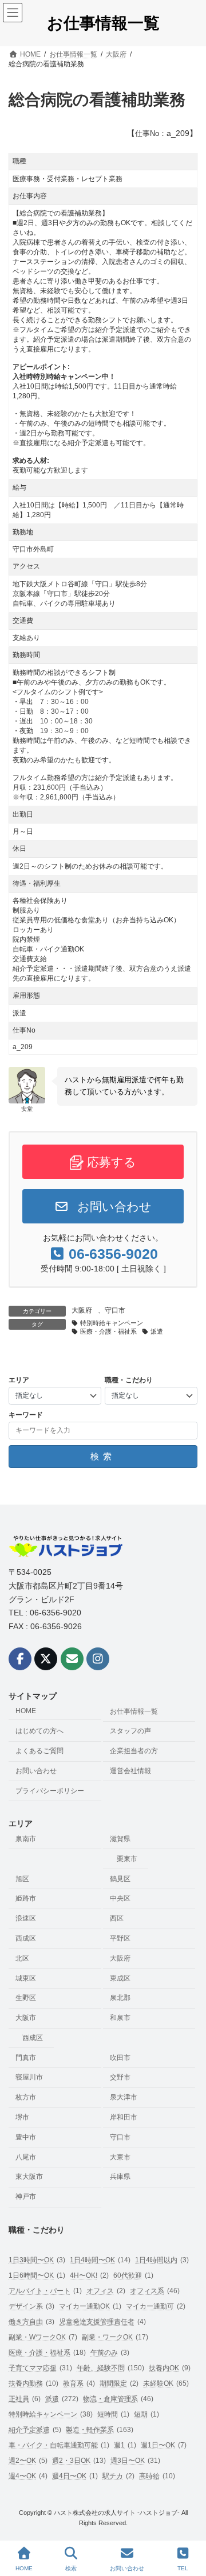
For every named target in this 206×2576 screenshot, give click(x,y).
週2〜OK (28, 2461)
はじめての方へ (39, 1731)
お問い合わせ (113, 1207)
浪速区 (26, 1918)
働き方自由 (31, 2322)
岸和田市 (124, 2117)
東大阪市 (29, 2177)
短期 (146, 2414)
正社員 (25, 2399)
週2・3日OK (79, 2461)
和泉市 (120, 2018)
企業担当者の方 (134, 1751)
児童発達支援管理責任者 (102, 2322)
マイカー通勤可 (156, 2306)
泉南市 (26, 1839)
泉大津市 (124, 2097)
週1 (125, 2445)
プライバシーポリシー (50, 1791)
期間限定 (119, 2383)
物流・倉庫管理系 (118, 2399)
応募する (110, 1162)
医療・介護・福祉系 (108, 1331)
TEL (183, 2568)
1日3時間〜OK (37, 2260)
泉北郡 (120, 1998)
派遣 (157, 1331)
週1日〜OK (164, 2445)
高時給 (157, 2476)
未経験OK (166, 2383)
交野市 (120, 2078)
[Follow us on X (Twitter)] (46, 1659)
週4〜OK (28, 2476)
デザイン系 (31, 2306)
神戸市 (26, 2197)
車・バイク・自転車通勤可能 (59, 2445)
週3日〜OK (135, 2461)
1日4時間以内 (162, 2260)
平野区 (120, 1938)
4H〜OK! (89, 2275)
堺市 (22, 2117)
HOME (26, 1711)
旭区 (22, 1879)
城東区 (26, 1978)
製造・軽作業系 (100, 2430)
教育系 (79, 2383)
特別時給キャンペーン (112, 1323)
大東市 (120, 2157)
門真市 (26, 2058)
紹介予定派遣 (35, 2430)
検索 (71, 2568)
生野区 (26, 1998)
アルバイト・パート (45, 2291)
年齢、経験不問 (110, 2368)
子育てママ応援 (40, 2368)
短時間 (113, 2414)
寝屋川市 (29, 2078)
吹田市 (120, 2058)
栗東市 (127, 1859)
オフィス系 (155, 2291)
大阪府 (82, 1310)
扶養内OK (170, 2368)
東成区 (120, 1978)
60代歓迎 (133, 2275)
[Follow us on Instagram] (98, 1659)
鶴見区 (120, 1879)
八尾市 (26, 2157)
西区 (117, 1918)
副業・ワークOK (115, 2337)
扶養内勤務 (33, 2383)
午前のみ (110, 2353)
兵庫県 (120, 2177)
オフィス (106, 2291)
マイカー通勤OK (90, 2306)
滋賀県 (120, 1839)
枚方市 (26, 2097)
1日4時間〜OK (100, 2260)
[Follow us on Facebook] (20, 1659)
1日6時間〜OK (37, 2275)
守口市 (115, 1310)
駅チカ (118, 2476)
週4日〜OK (75, 2476)
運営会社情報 (130, 1771)
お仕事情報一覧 (134, 1711)
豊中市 (26, 2137)
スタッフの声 (130, 1731)
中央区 (120, 1899)
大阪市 (26, 2018)
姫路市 (26, 1899)
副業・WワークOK (43, 2337)
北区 (22, 1958)
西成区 (26, 1938)
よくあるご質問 (39, 1751)
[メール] (72, 1659)
